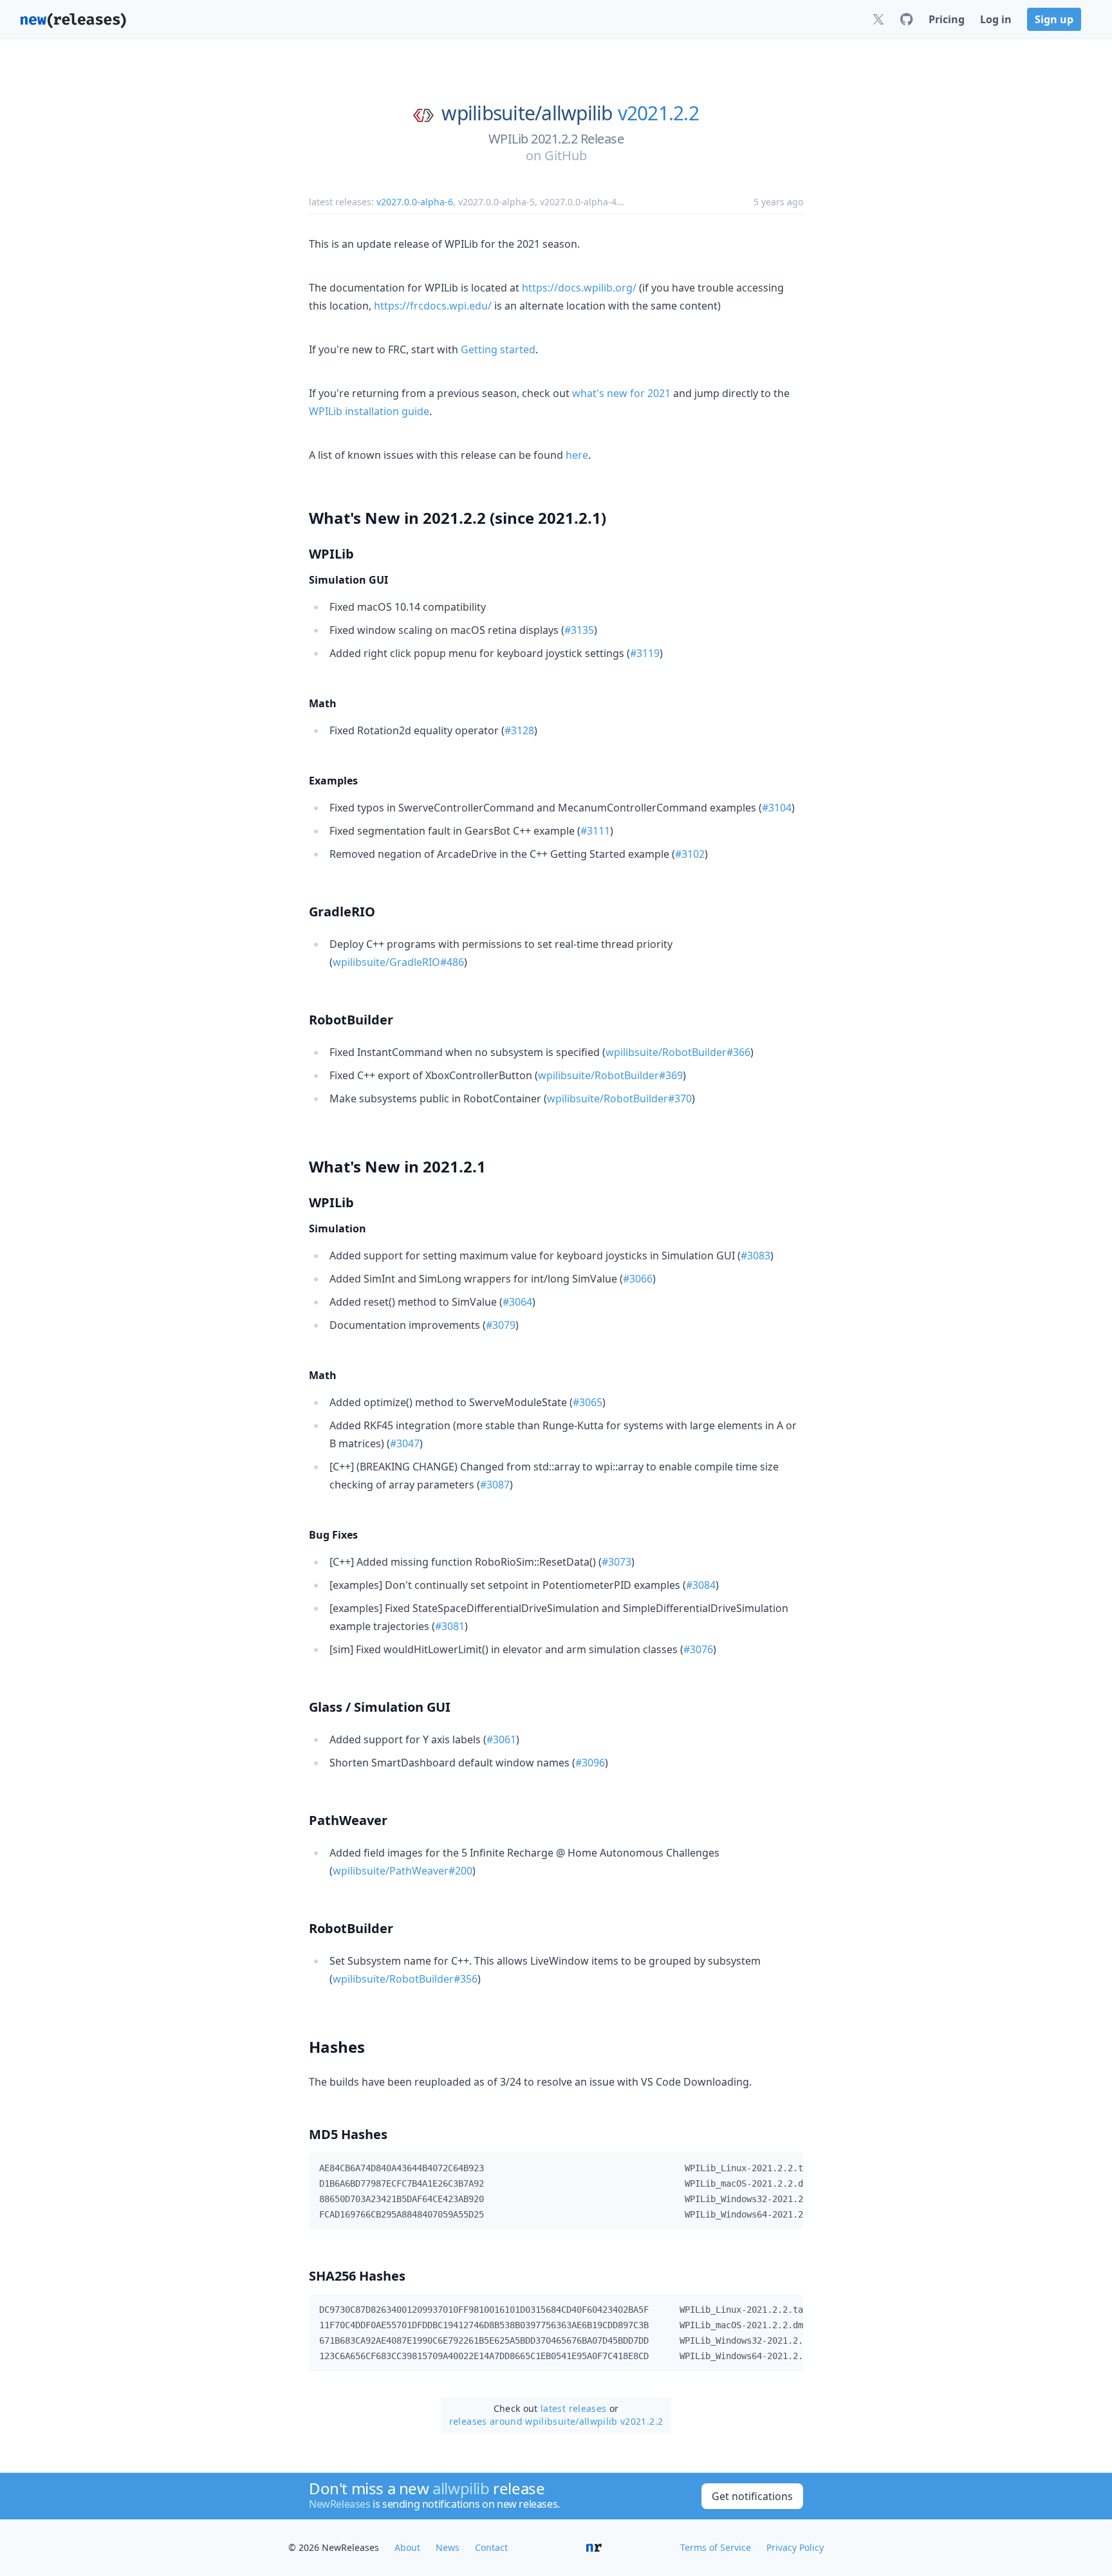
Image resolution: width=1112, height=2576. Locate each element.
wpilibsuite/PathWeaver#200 (403, 1871)
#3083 (755, 1256)
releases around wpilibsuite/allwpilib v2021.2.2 (556, 2421)
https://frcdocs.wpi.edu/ (433, 306)
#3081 (450, 1626)
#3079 (501, 1325)
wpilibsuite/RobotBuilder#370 (619, 1098)
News (448, 2547)
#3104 (777, 808)
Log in (996, 19)
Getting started (498, 349)
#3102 (690, 854)
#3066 (638, 1279)
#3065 (588, 1402)
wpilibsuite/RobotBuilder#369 (610, 1075)
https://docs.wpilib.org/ (579, 288)
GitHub (566, 155)
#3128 (519, 730)
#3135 (579, 630)
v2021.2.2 (658, 113)
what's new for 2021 (621, 393)
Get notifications (752, 2496)
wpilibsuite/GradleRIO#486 (398, 962)
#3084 (701, 1585)
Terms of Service (716, 2547)
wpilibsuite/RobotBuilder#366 (678, 1052)
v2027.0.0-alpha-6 (415, 202)
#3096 (590, 1763)
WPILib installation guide (369, 411)
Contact (491, 2547)
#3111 (595, 831)
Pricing (947, 19)
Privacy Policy (795, 2547)
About (407, 2547)
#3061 (501, 1739)
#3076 (698, 1649)
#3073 (616, 1562)
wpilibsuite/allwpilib (527, 113)
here (577, 455)
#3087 (495, 1485)
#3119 (645, 653)
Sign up (1054, 19)
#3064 (517, 1302)
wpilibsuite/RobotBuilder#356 (405, 1979)
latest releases (573, 2408)
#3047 (405, 1443)
